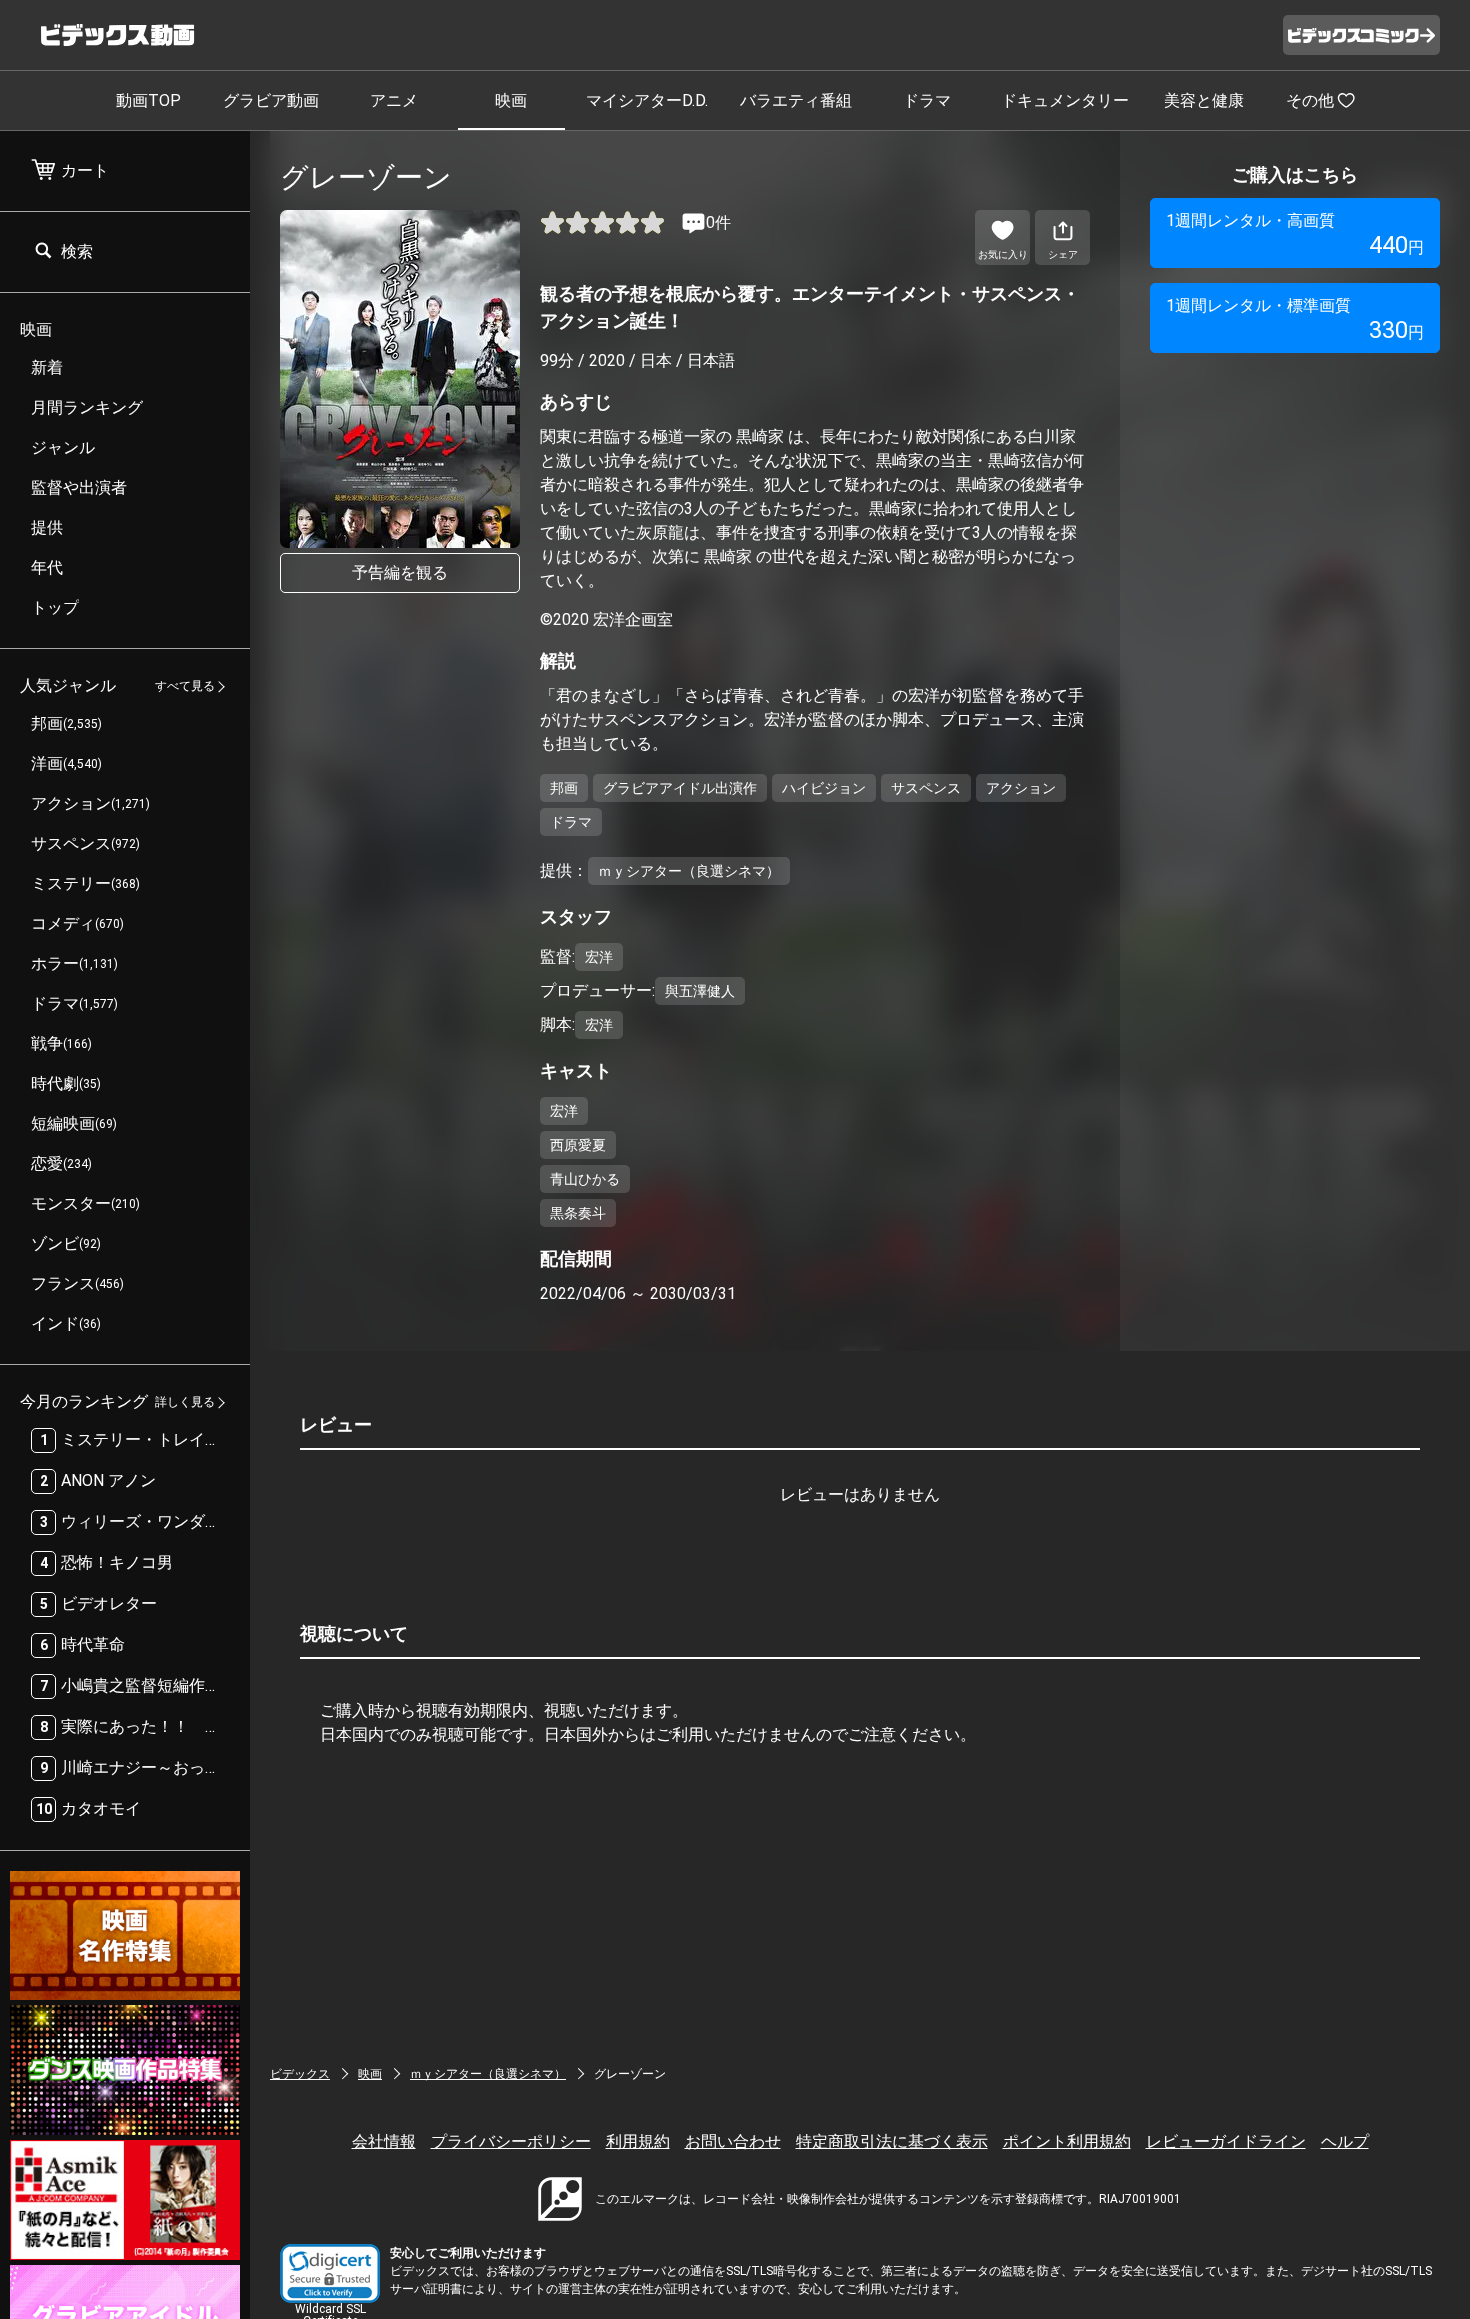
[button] (330, 2273)
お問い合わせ (733, 2141)
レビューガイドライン (1226, 2141)
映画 (511, 100)
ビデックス (300, 2074)
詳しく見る (185, 1403)
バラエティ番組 (796, 100)
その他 (1310, 100)
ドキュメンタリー (1065, 100)
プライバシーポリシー (511, 2141)
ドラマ (927, 100)
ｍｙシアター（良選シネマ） (488, 2074)
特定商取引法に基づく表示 (892, 2141)
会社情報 (384, 2141)
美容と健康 (1204, 100)
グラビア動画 (271, 100)
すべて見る (185, 687)
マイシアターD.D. (647, 100)
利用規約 (638, 2141)
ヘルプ (1345, 2141)
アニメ (394, 100)
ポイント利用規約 (1067, 2141)
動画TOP (148, 100)
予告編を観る (400, 572)
